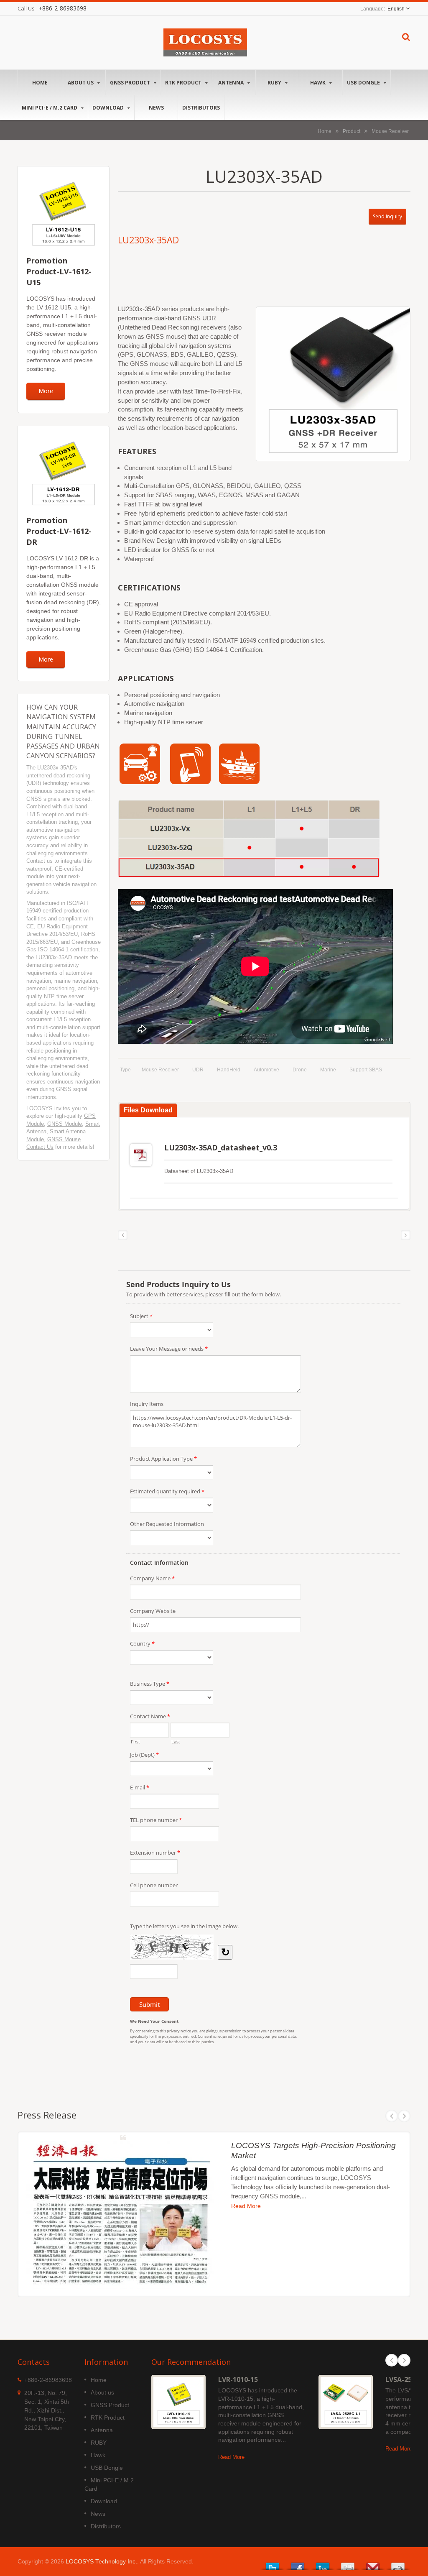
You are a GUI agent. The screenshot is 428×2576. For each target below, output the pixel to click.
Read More (246, 2206)
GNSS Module (65, 1124)
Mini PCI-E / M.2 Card (50, 108)
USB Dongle (364, 83)
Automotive (266, 1070)
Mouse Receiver (390, 131)
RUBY (275, 83)
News (156, 108)
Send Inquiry (387, 216)
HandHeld (229, 1070)
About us (81, 83)
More (46, 391)
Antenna (232, 83)
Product (352, 131)
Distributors (201, 108)
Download (109, 108)
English (396, 9)
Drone (300, 1070)
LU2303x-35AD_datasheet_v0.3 (221, 1147)
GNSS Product (131, 83)
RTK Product (184, 83)
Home (40, 83)
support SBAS (366, 1070)
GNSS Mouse (64, 1139)
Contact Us (40, 1147)
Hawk (318, 83)
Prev (392, 2116)
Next (404, 2116)
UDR (198, 1070)
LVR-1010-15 (238, 2379)
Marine (328, 1070)
